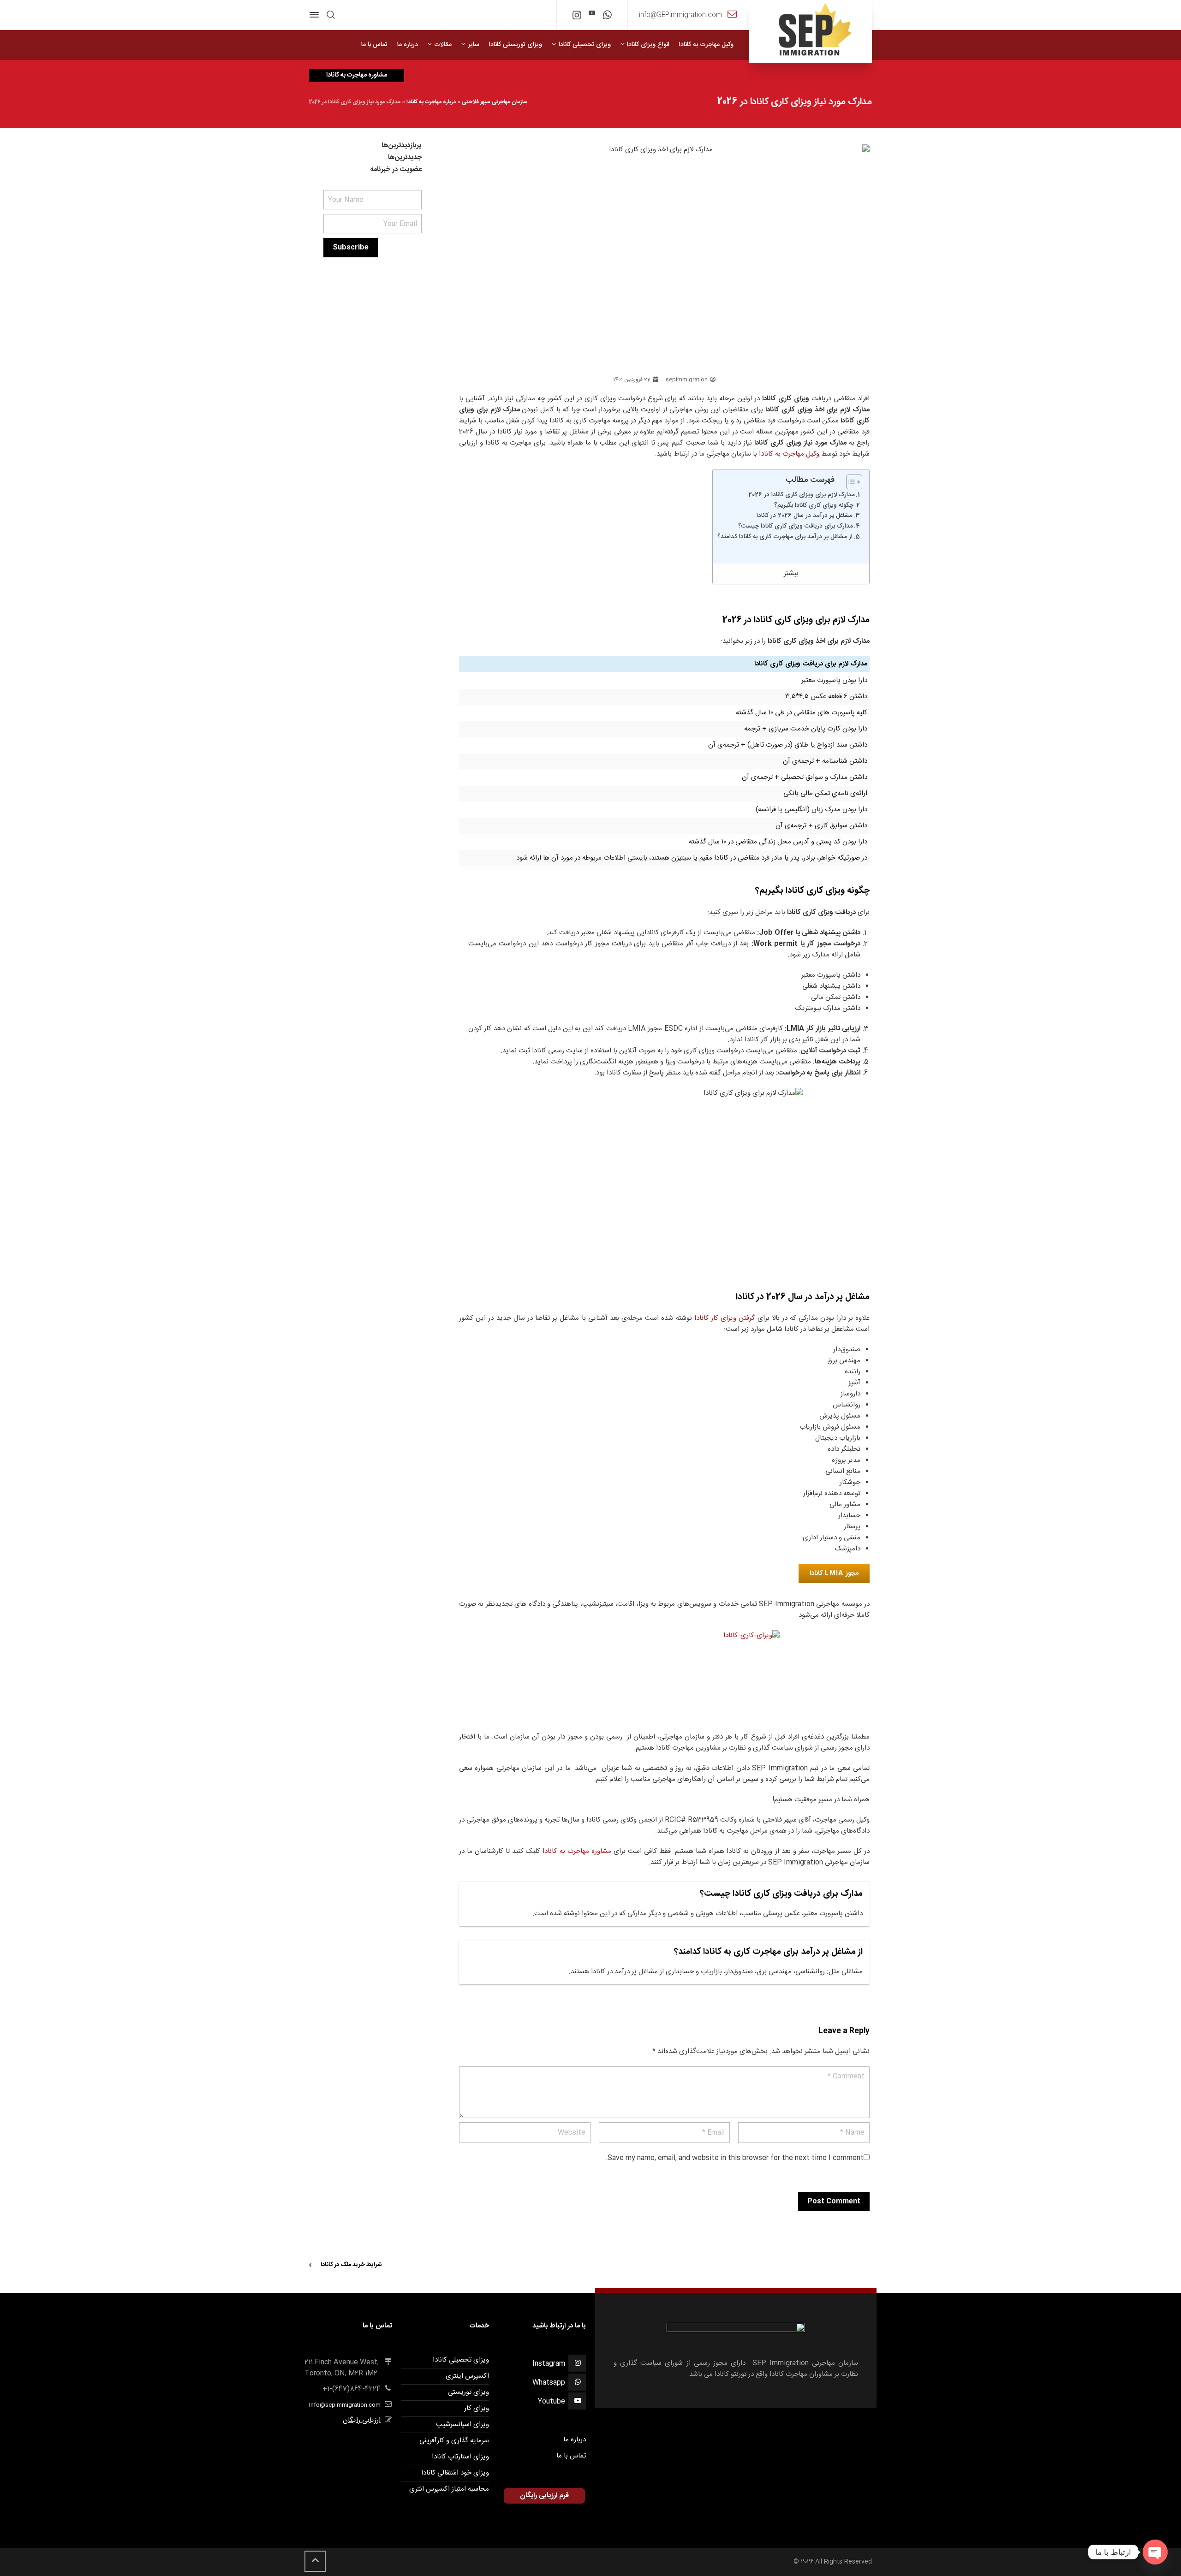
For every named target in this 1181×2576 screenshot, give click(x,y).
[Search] (331, 15)
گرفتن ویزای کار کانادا (725, 1318)
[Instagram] (577, 17)
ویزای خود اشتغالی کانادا (455, 2473)
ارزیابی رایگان (362, 2420)
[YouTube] (592, 14)
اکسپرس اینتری (467, 2376)
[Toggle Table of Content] (850, 482)
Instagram (549, 2364)
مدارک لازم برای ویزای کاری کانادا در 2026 (802, 495)
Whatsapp (549, 2383)
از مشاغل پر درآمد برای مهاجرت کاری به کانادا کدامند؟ (785, 537)
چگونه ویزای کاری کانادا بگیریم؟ (814, 506)
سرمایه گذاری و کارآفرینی (454, 2441)
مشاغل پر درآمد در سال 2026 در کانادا (805, 516)
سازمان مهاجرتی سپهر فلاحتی (495, 102)
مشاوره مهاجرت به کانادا (577, 1851)
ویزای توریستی (468, 2392)
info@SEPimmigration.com (680, 15)
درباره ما (575, 2440)
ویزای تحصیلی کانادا (461, 2360)
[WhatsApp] (607, 17)
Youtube (552, 2401)
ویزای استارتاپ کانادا (460, 2457)
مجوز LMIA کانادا (834, 1573)
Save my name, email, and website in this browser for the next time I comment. (735, 2158)
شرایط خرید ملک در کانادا (351, 2265)
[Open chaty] (1155, 2552)
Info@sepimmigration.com (345, 2405)
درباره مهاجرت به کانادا (431, 102)
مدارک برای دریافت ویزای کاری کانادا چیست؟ (796, 526)
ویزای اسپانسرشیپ (462, 2425)
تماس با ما (571, 2456)
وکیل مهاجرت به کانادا (789, 454)
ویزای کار (477, 2408)
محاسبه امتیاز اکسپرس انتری (449, 2489)
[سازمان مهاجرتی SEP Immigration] (811, 31)
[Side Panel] (316, 15)
